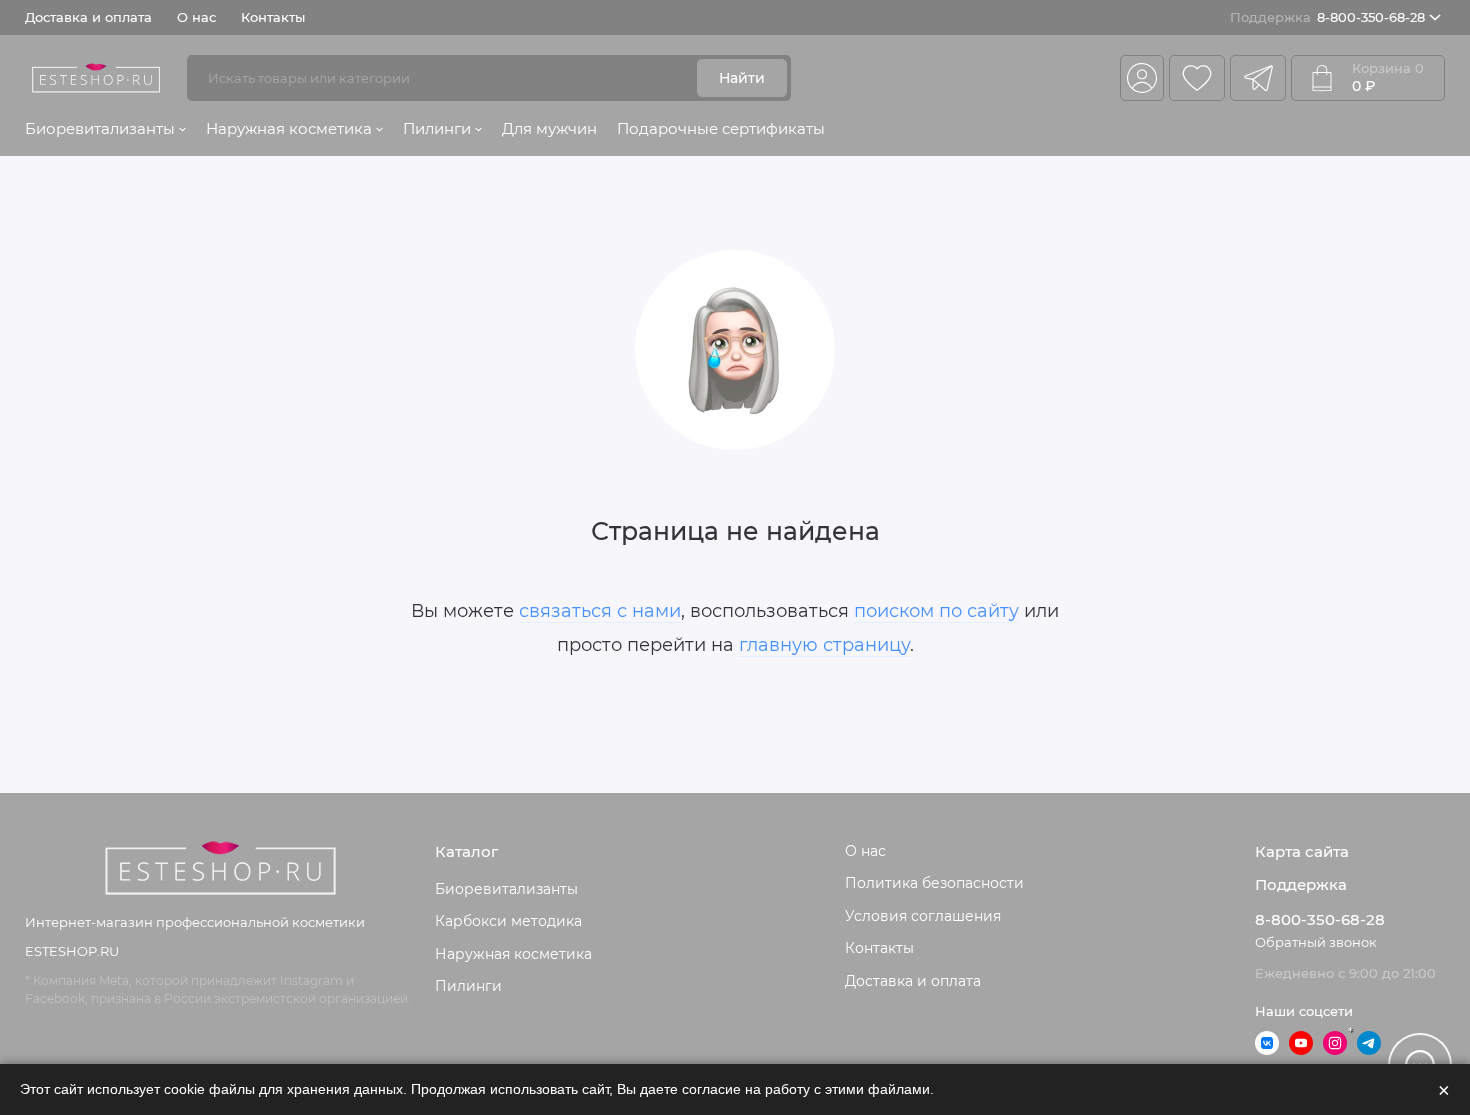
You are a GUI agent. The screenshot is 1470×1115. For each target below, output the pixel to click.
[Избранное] (1197, 78)
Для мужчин (549, 128)
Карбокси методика (508, 921)
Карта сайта (1302, 852)
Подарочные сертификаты (721, 128)
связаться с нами (600, 611)
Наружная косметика (289, 128)
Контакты (273, 17)
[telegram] (1258, 78)
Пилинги (437, 128)
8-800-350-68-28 (1327, 17)
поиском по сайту (936, 611)
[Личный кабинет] (1142, 78)
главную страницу (824, 645)
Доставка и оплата (88, 17)
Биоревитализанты (100, 128)
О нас (196, 17)
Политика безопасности (934, 883)
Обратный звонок (1316, 942)
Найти (742, 78)
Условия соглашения (923, 916)
